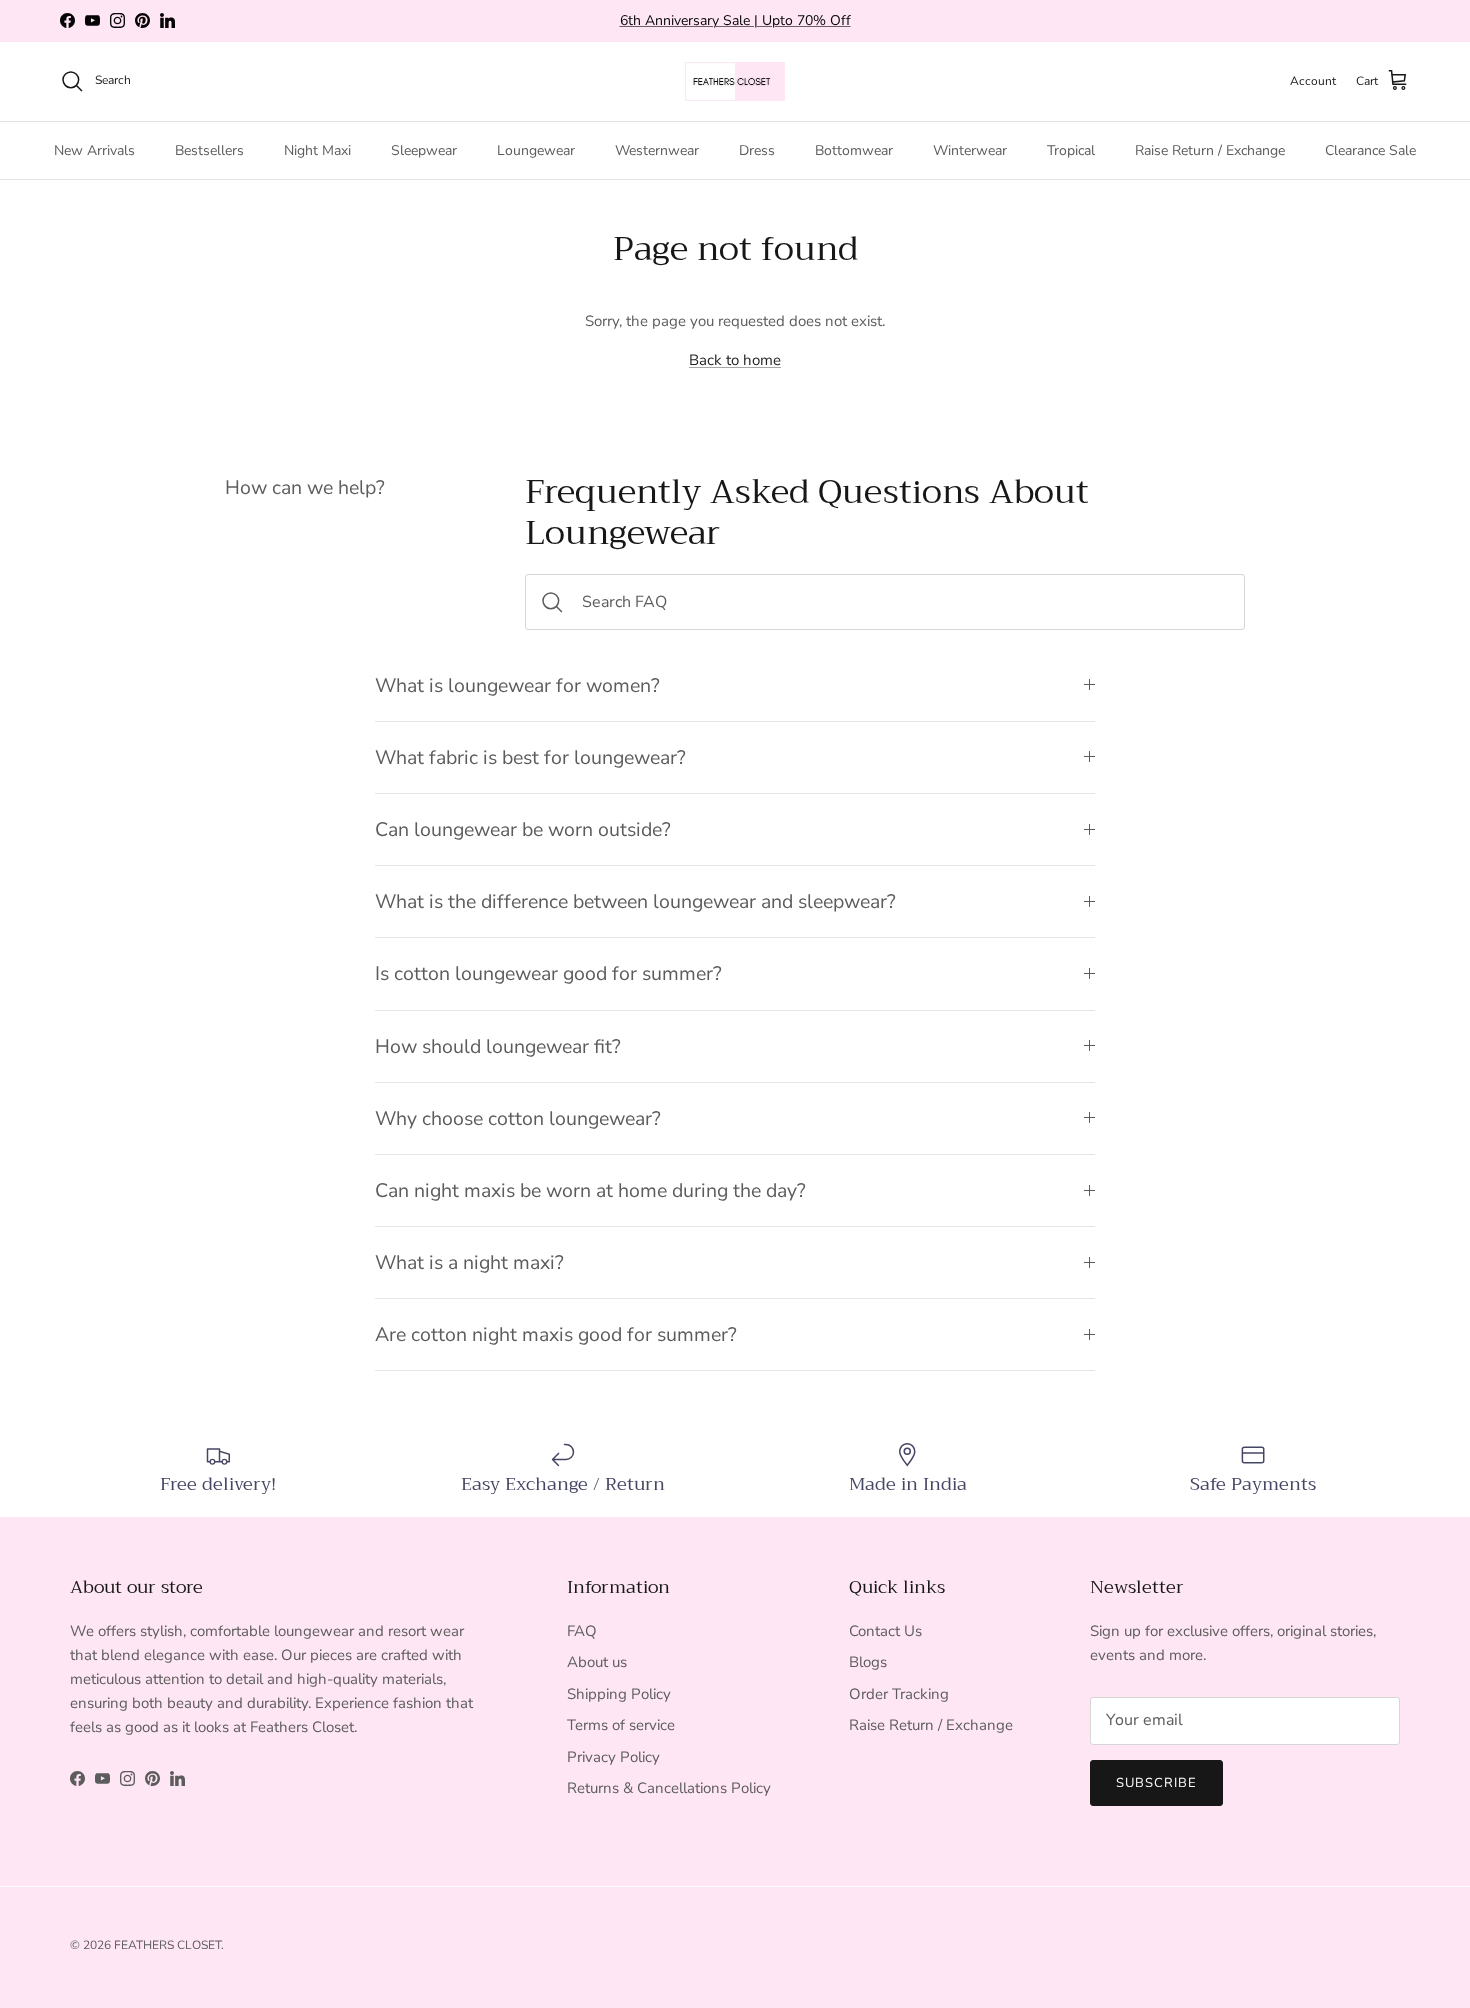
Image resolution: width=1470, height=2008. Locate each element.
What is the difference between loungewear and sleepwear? (635, 901)
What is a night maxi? (469, 1262)
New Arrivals (94, 149)
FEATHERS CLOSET (167, 1945)
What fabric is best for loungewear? (530, 757)
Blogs (868, 1662)
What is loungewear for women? (517, 685)
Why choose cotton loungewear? (518, 1118)
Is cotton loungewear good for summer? (548, 973)
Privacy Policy (613, 1757)
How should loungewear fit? (498, 1046)
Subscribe (1156, 1783)
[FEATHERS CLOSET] (735, 81)
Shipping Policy (619, 1694)
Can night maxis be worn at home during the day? (590, 1190)
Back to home (735, 360)
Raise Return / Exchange (1210, 149)
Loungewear (536, 149)
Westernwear (657, 149)
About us (597, 1662)
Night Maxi (317, 149)
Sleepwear (424, 149)
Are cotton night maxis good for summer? (556, 1334)
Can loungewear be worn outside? (523, 829)
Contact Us (885, 1631)
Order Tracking (899, 1694)
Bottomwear (854, 149)
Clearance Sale (1370, 149)
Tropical (1071, 149)
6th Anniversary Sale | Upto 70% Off (735, 20)
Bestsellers (209, 149)
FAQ (582, 1631)
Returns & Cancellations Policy (669, 1788)
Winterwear (970, 149)
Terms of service (621, 1725)
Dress (757, 149)
